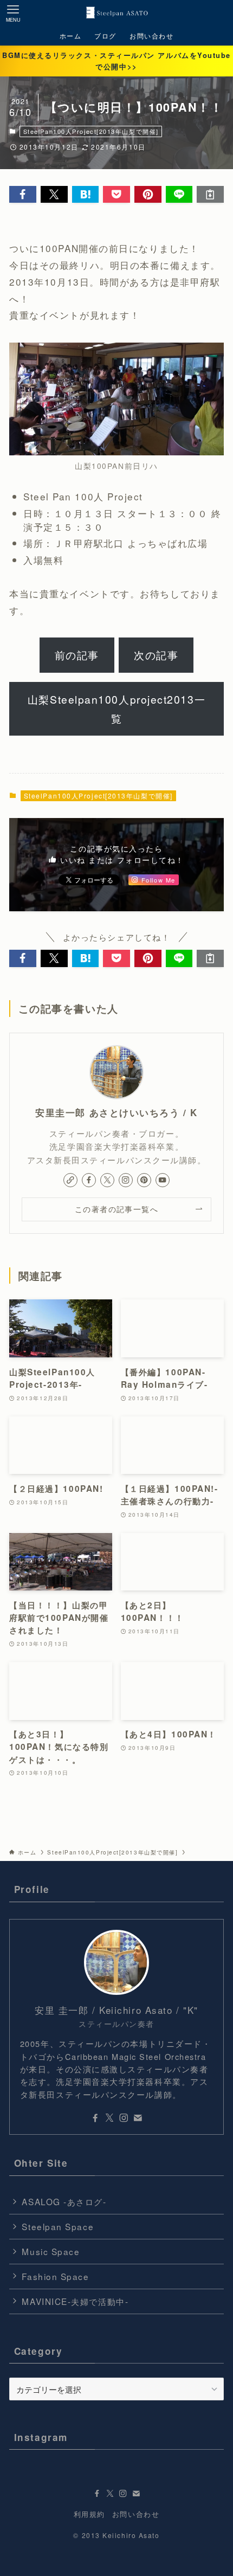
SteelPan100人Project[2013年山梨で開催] (91, 131)
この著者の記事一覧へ (116, 1209)
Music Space (51, 2251)
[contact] (138, 2118)
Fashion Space (55, 2276)
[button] (23, 194)
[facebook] (89, 1180)
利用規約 (89, 2514)
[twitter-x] (107, 1180)
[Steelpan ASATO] (116, 13)
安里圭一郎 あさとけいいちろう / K (116, 1112)
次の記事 (156, 655)
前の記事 (77, 655)
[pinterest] (144, 1180)
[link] (70, 1180)
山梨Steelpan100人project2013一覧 (116, 709)
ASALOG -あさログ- (64, 2201)
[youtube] (163, 1180)
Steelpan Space (58, 2226)
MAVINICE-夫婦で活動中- (75, 2301)
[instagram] (126, 1180)
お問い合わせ (136, 2514)
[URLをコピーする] (210, 194)
